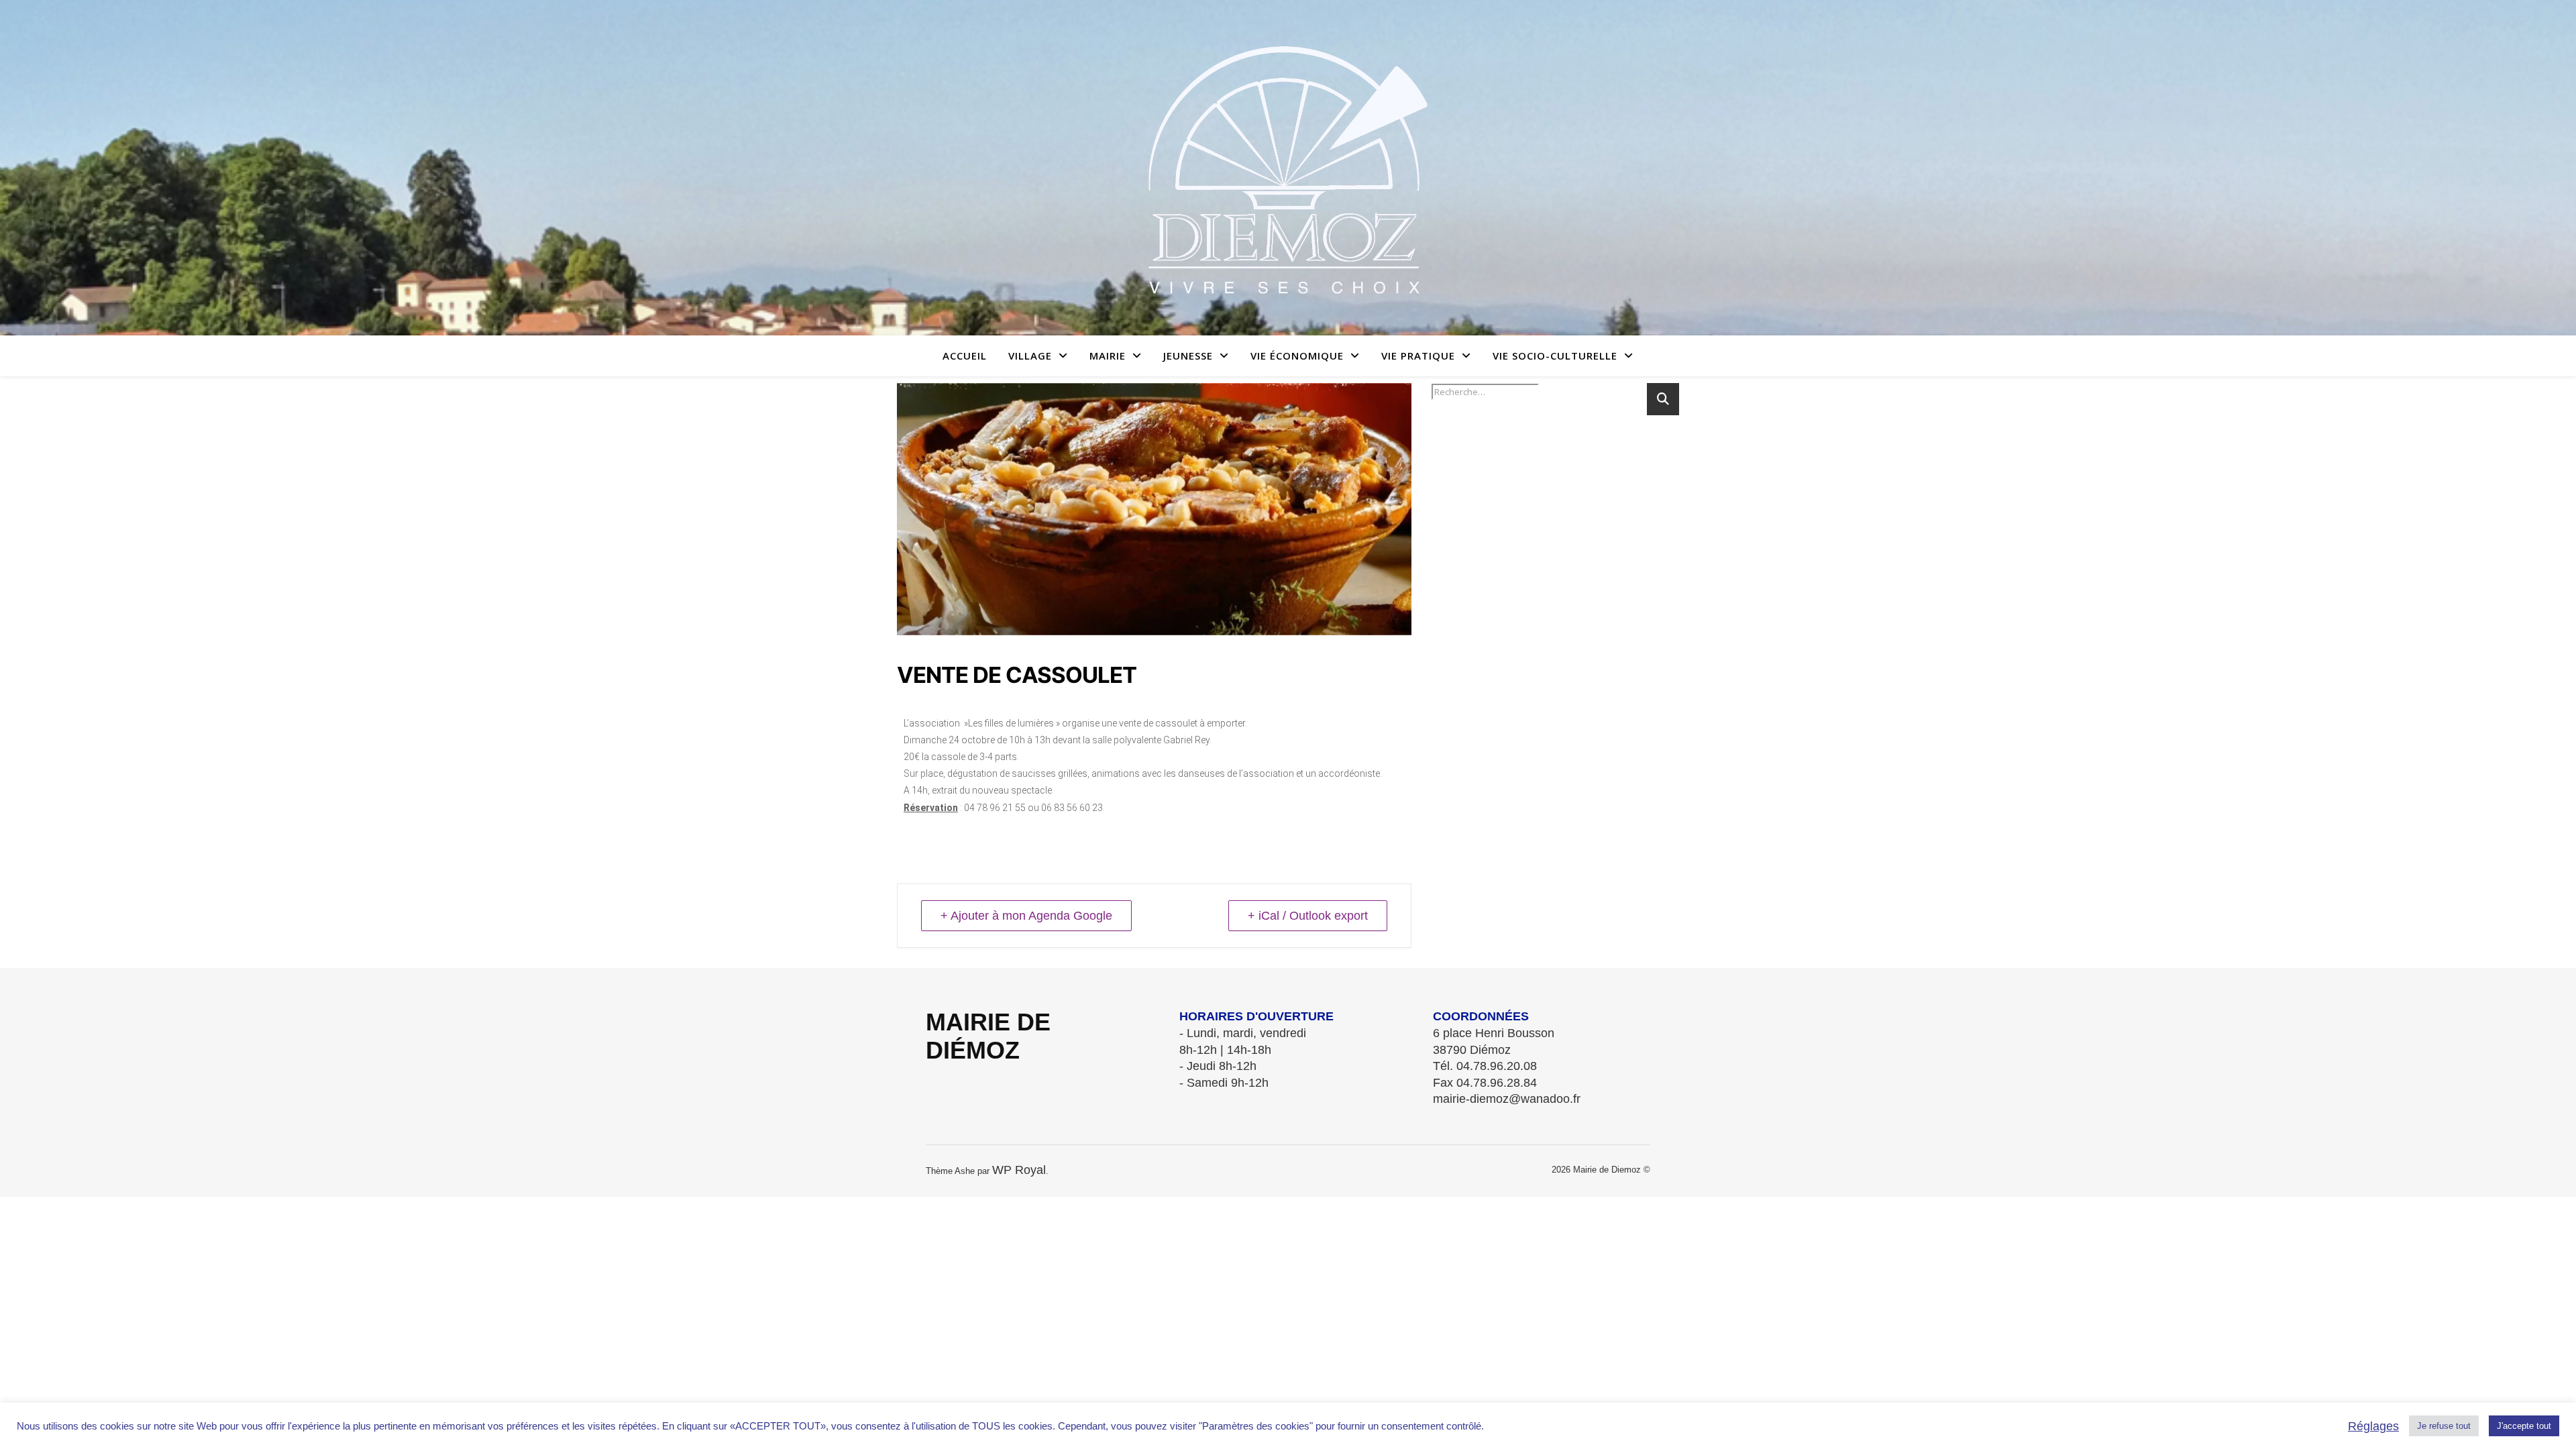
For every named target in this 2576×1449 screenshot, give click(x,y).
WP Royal (1019, 1170)
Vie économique (1297, 356)
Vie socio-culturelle (1555, 356)
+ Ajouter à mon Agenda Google (1026, 916)
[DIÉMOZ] (1288, 168)
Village (1030, 356)
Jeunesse (1188, 356)
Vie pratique (1418, 356)
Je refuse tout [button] (2444, 1426)
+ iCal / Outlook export (1308, 916)
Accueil (965, 356)
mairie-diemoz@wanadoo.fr (1507, 1099)
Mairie (1108, 356)
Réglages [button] (2373, 1426)
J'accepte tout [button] (2524, 1426)
